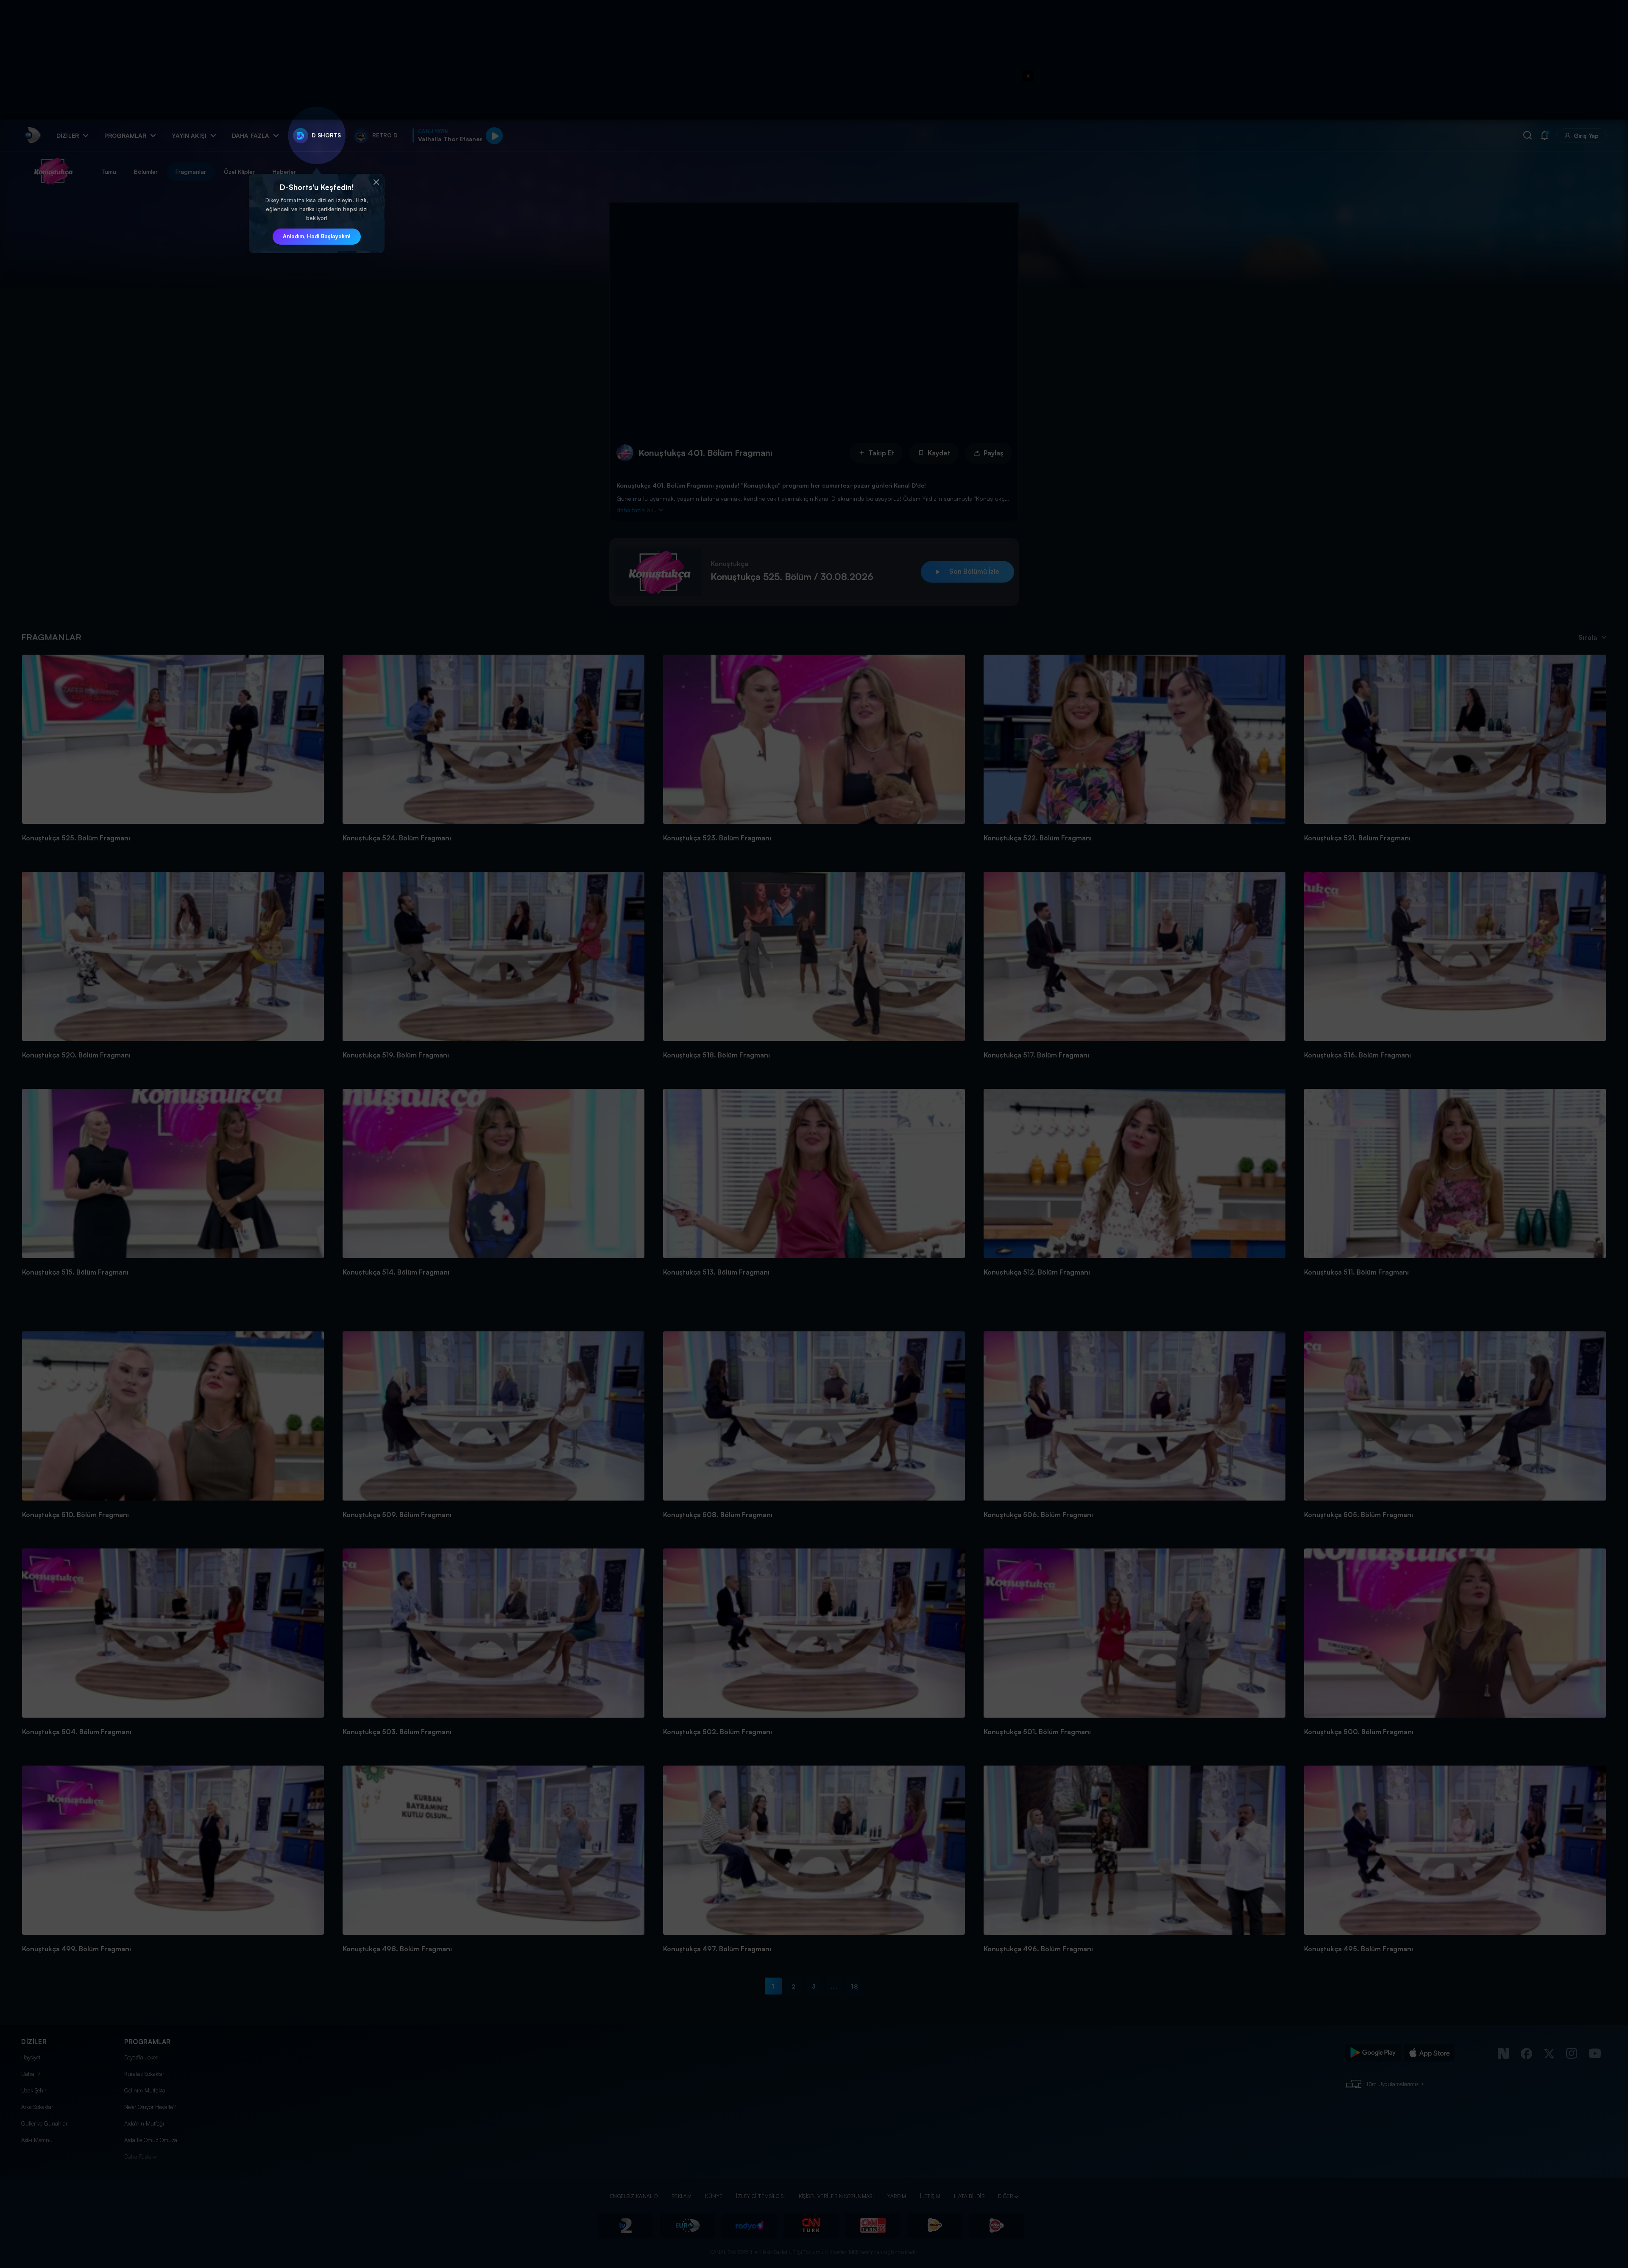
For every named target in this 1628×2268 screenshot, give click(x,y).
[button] (376, 182)
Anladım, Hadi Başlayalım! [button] (317, 236)
